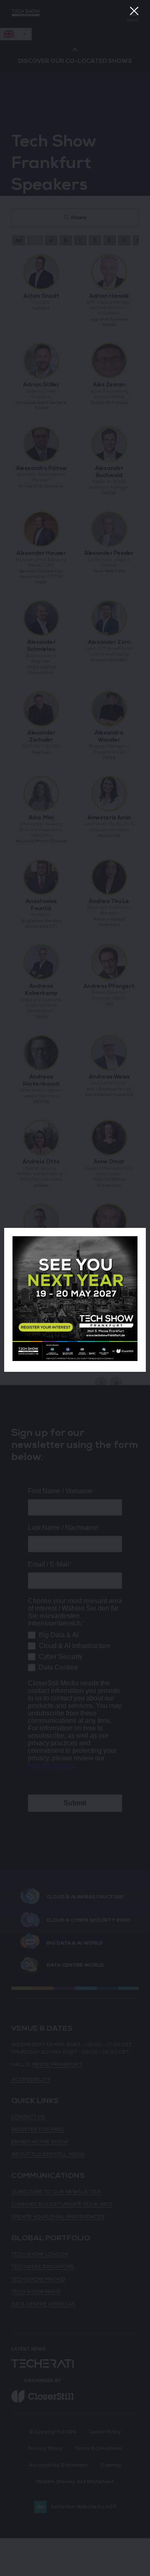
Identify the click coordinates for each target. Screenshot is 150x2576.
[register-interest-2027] (75, 1360)
